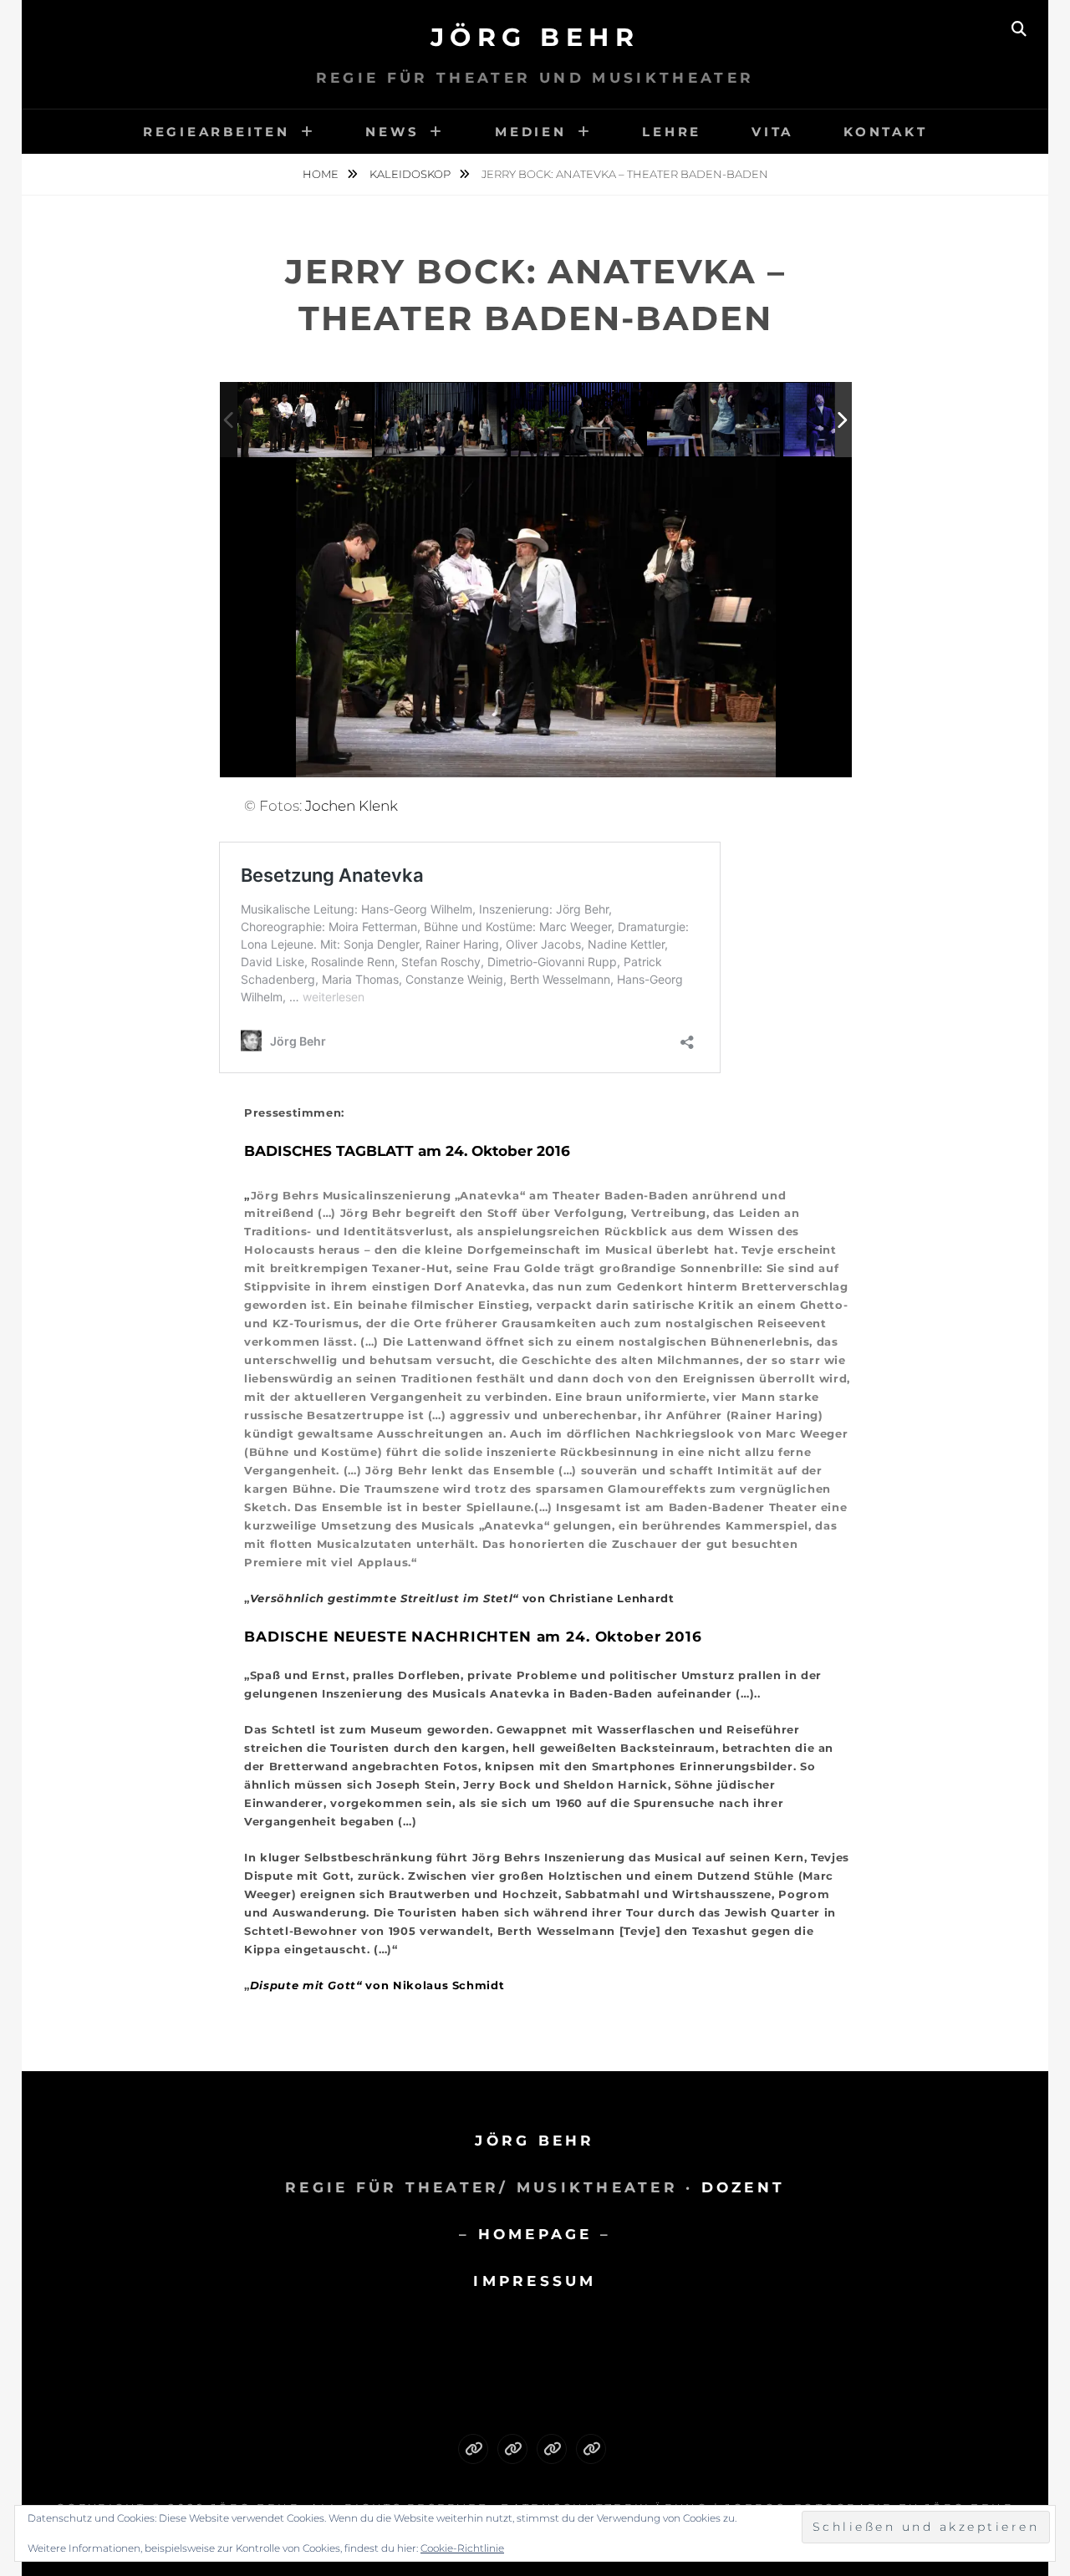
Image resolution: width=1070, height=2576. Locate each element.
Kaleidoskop (411, 174)
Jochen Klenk (352, 806)
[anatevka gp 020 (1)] (714, 421)
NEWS (392, 132)
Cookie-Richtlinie (462, 2548)
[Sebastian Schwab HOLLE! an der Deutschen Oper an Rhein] (473, 2449)
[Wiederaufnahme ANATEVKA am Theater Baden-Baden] (512, 2449)
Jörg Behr (535, 37)
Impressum (535, 2281)
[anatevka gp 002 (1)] (305, 419)
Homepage (535, 2234)
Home (322, 174)
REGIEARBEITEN (217, 132)
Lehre (672, 132)
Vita (772, 132)
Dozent (744, 2187)
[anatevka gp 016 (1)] (578, 421)
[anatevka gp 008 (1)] (442, 420)
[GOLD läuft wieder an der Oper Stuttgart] (591, 2449)
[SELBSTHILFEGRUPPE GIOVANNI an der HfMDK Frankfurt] (552, 2449)
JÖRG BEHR (535, 2141)
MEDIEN (531, 132)
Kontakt (885, 132)
